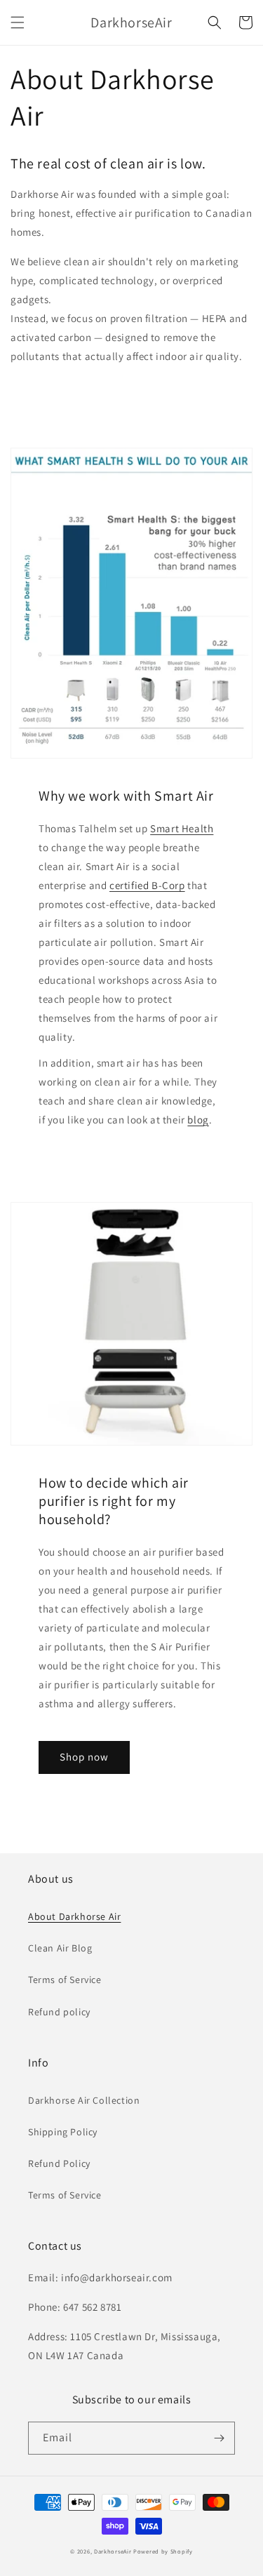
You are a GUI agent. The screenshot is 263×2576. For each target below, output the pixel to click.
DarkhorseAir (113, 2551)
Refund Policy (59, 2163)
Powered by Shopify (163, 2551)
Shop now (84, 1757)
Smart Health (182, 828)
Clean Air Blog (60, 1948)
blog (198, 1120)
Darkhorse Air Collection (84, 2100)
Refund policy (59, 2012)
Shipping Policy (63, 2132)
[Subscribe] (219, 2438)
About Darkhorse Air (74, 1916)
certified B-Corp (147, 885)
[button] (18, 22)
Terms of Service (65, 1980)
